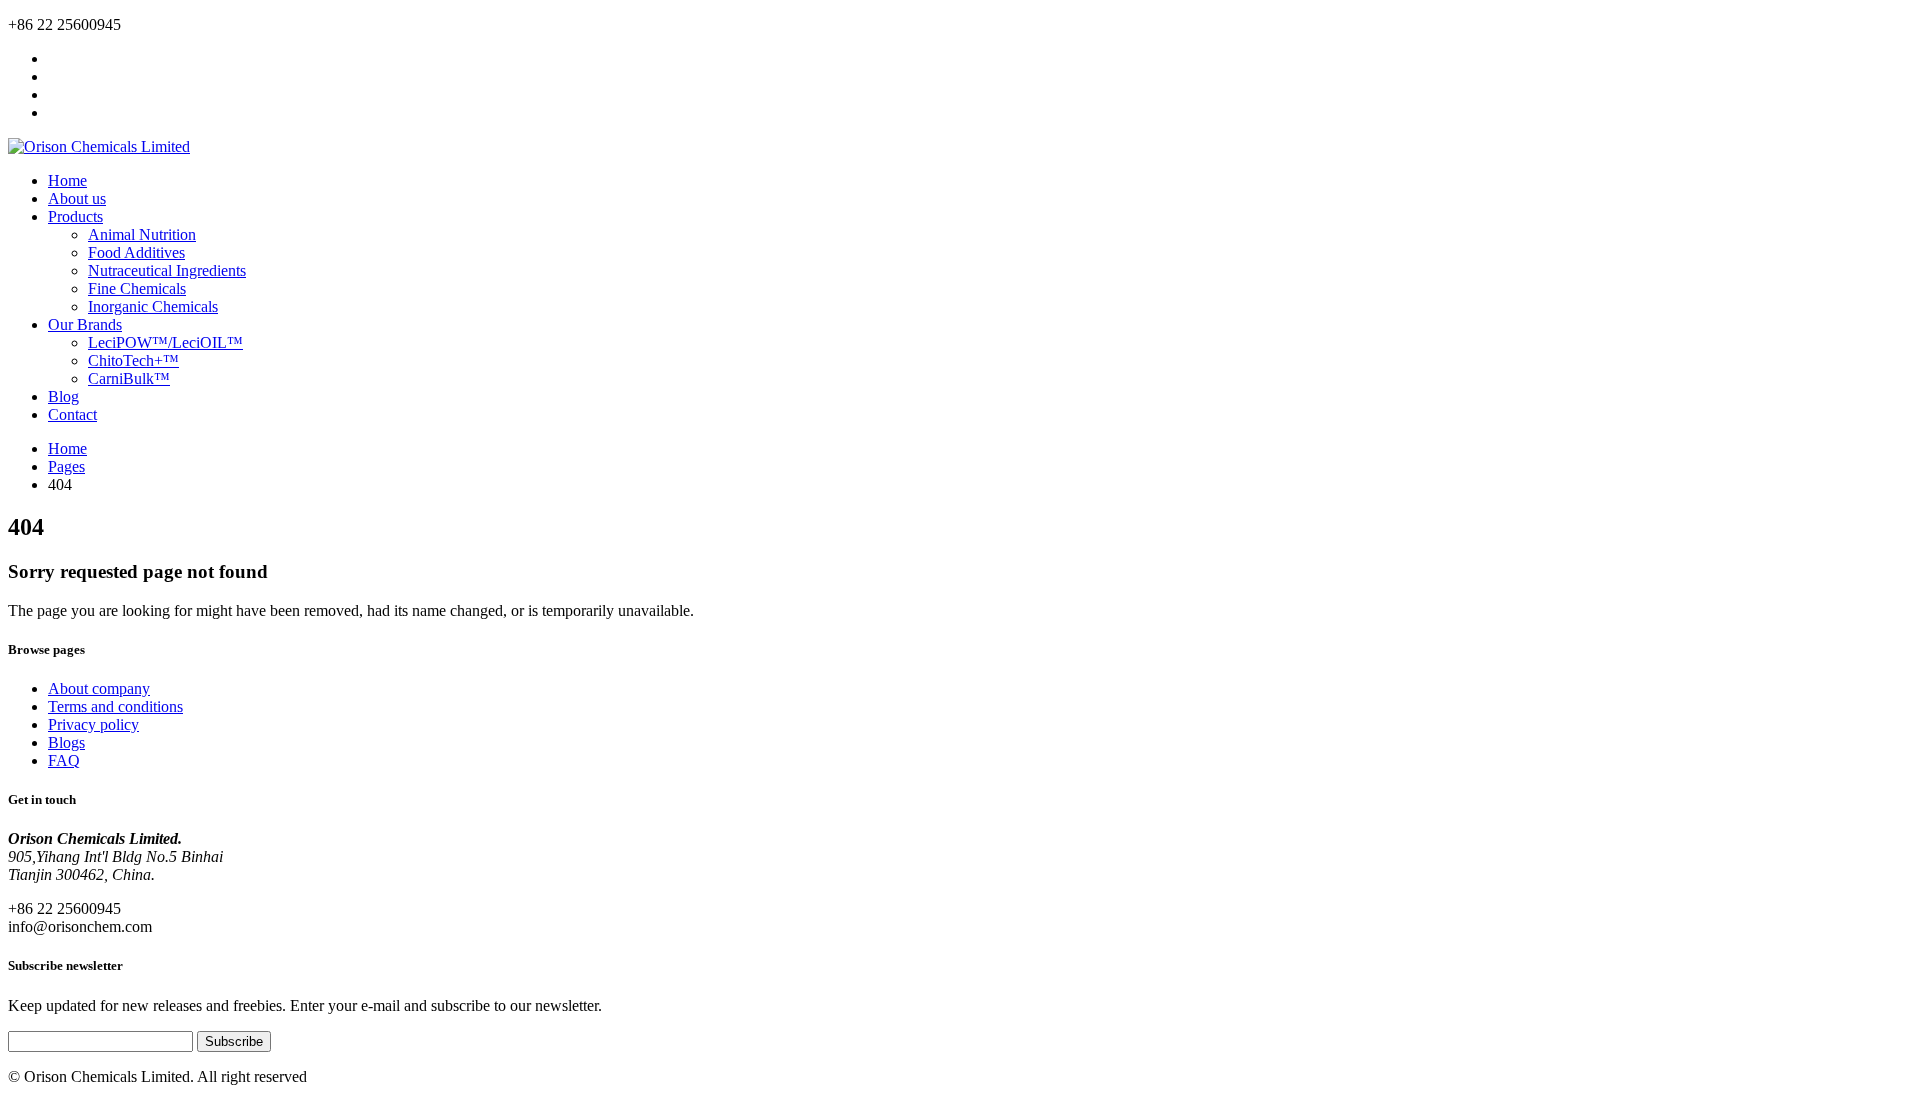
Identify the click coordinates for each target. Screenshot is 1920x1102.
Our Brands (85, 324)
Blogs (66, 742)
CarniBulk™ (129, 378)
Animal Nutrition (142, 234)
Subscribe (234, 1041)
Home (67, 180)
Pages (66, 466)
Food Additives (136, 252)
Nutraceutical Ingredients (167, 270)
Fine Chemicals (137, 288)
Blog (63, 396)
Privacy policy (93, 724)
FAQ (64, 760)
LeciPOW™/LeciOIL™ (165, 342)
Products (75, 216)
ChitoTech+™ (133, 360)
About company (99, 688)
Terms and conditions (115, 706)
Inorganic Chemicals (153, 306)
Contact (72, 414)
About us (77, 198)
